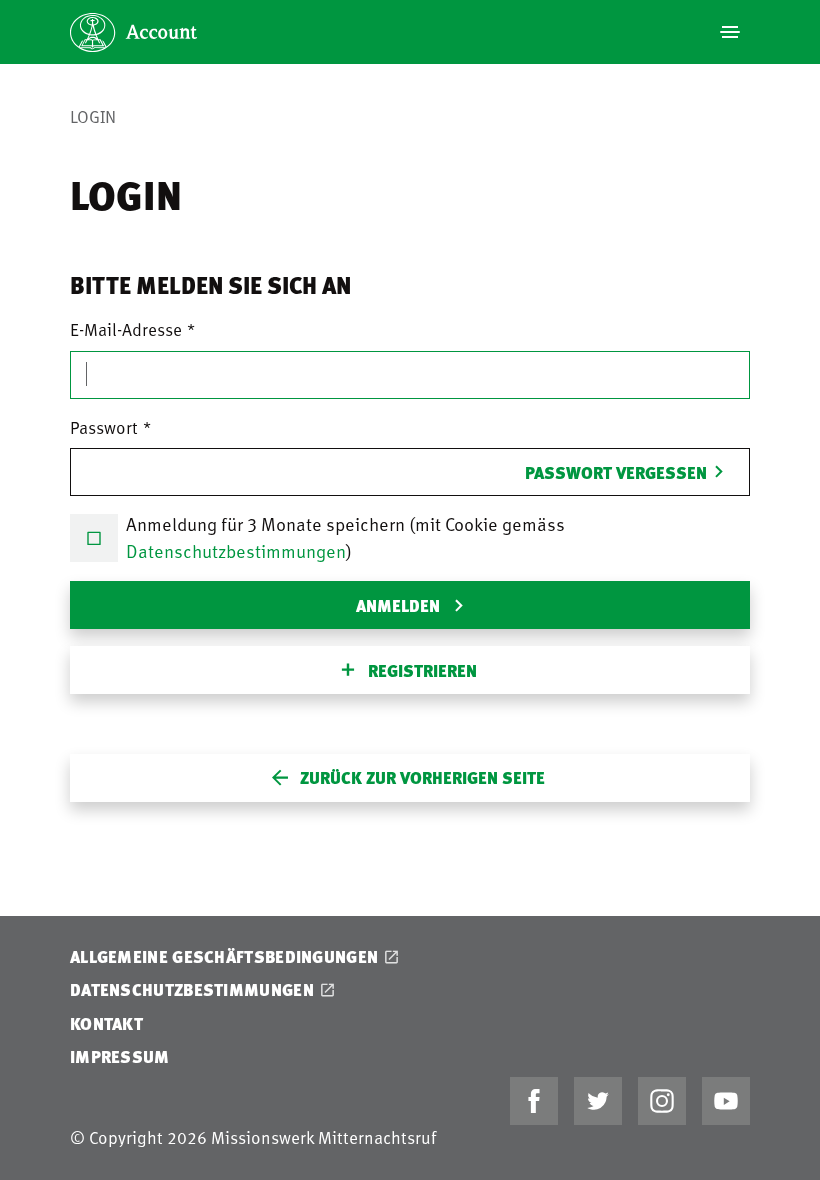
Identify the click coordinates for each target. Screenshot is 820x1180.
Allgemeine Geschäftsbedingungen (224, 956)
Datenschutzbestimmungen (236, 550)
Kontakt (106, 1023)
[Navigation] (730, 32)
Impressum (120, 1056)
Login (93, 116)
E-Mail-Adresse (126, 329)
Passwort (104, 427)
